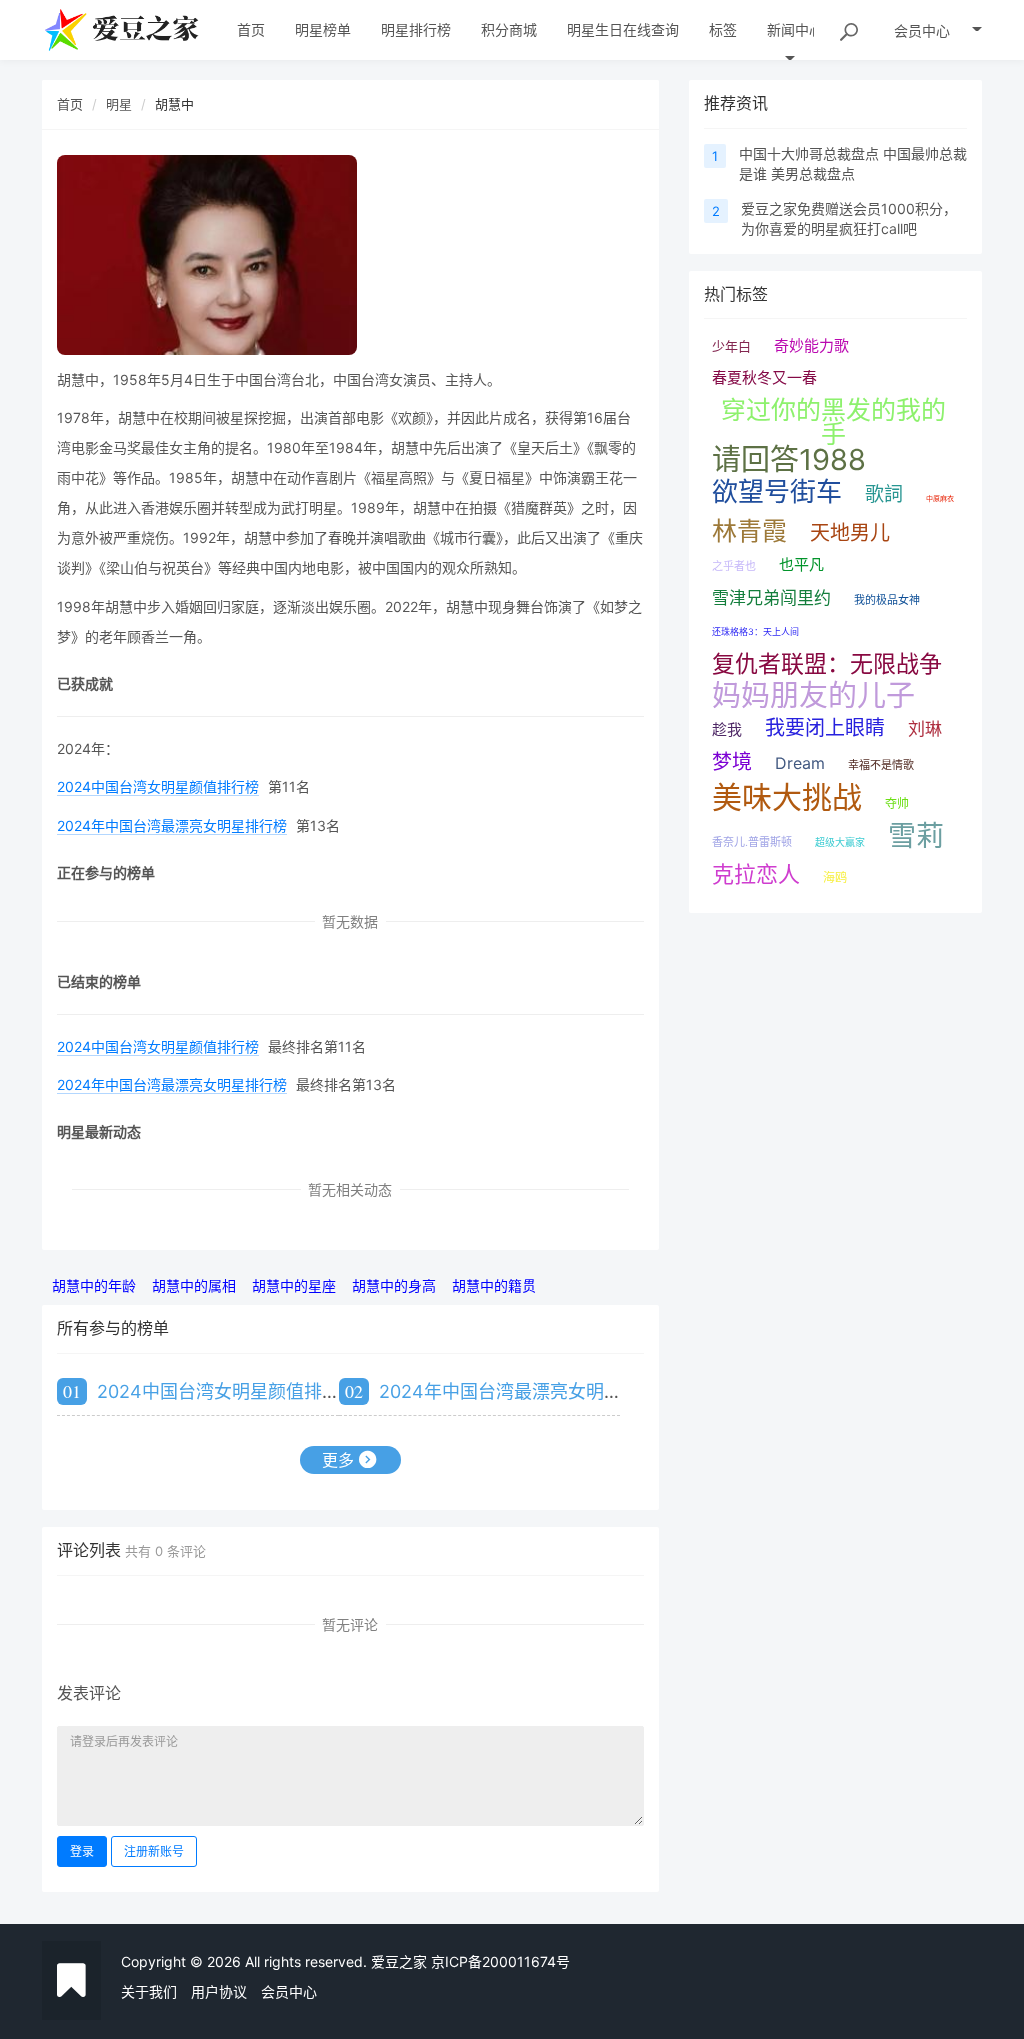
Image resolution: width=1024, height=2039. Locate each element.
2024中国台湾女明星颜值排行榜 (158, 786)
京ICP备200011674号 (500, 1961)
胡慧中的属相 (194, 1285)
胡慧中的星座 (294, 1285)
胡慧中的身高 (394, 1285)
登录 (82, 1851)
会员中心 (289, 1991)
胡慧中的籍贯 (494, 1285)
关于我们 (149, 1991)
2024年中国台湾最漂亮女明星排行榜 (172, 825)
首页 (70, 104)
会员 (922, 30)
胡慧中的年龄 (94, 1285)
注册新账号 (154, 1851)
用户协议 (219, 1991)
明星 (119, 104)
